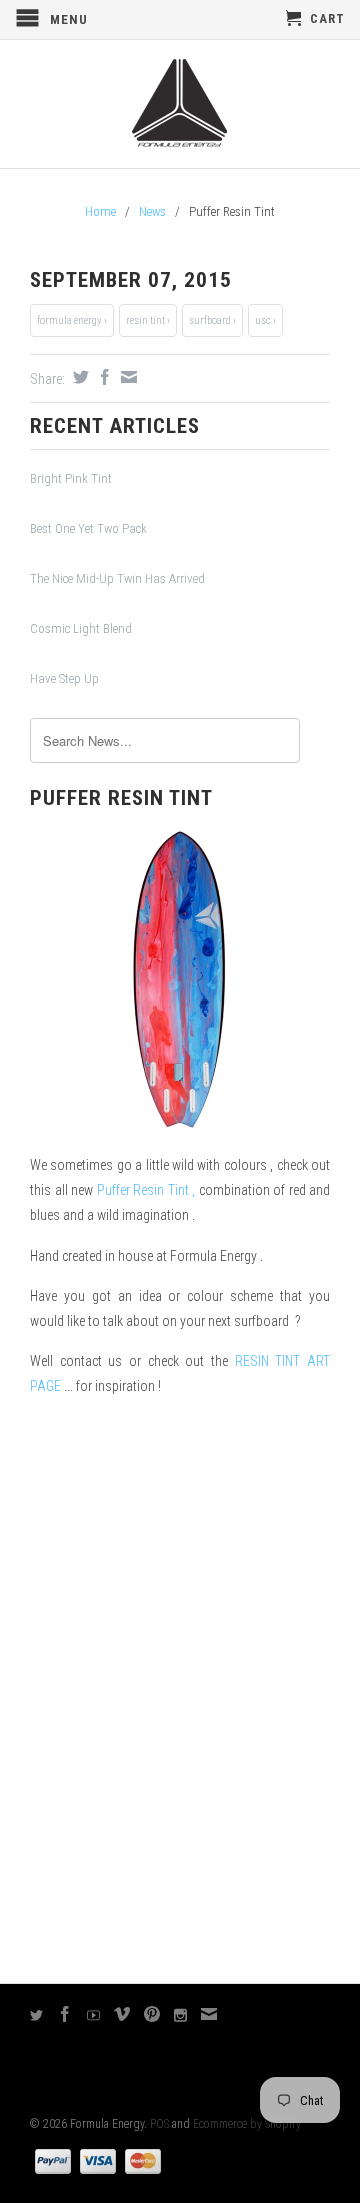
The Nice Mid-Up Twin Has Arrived (117, 578)
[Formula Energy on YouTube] (94, 2015)
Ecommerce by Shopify (247, 2124)
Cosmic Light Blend (81, 628)
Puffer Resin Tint (121, 798)
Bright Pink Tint (71, 478)
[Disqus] (180, 1690)
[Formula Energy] (180, 104)
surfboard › (212, 320)
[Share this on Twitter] (78, 377)
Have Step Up (64, 678)
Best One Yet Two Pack (88, 528)
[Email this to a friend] (126, 377)
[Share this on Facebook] (102, 377)
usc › (265, 320)
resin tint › (148, 320)
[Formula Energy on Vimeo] (122, 2014)
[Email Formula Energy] (209, 2014)
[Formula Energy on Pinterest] (152, 2014)
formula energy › (72, 320)
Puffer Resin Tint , (146, 1190)
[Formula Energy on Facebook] (65, 2014)
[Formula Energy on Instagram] (181, 2015)
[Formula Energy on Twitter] (37, 2015)
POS (159, 2124)
